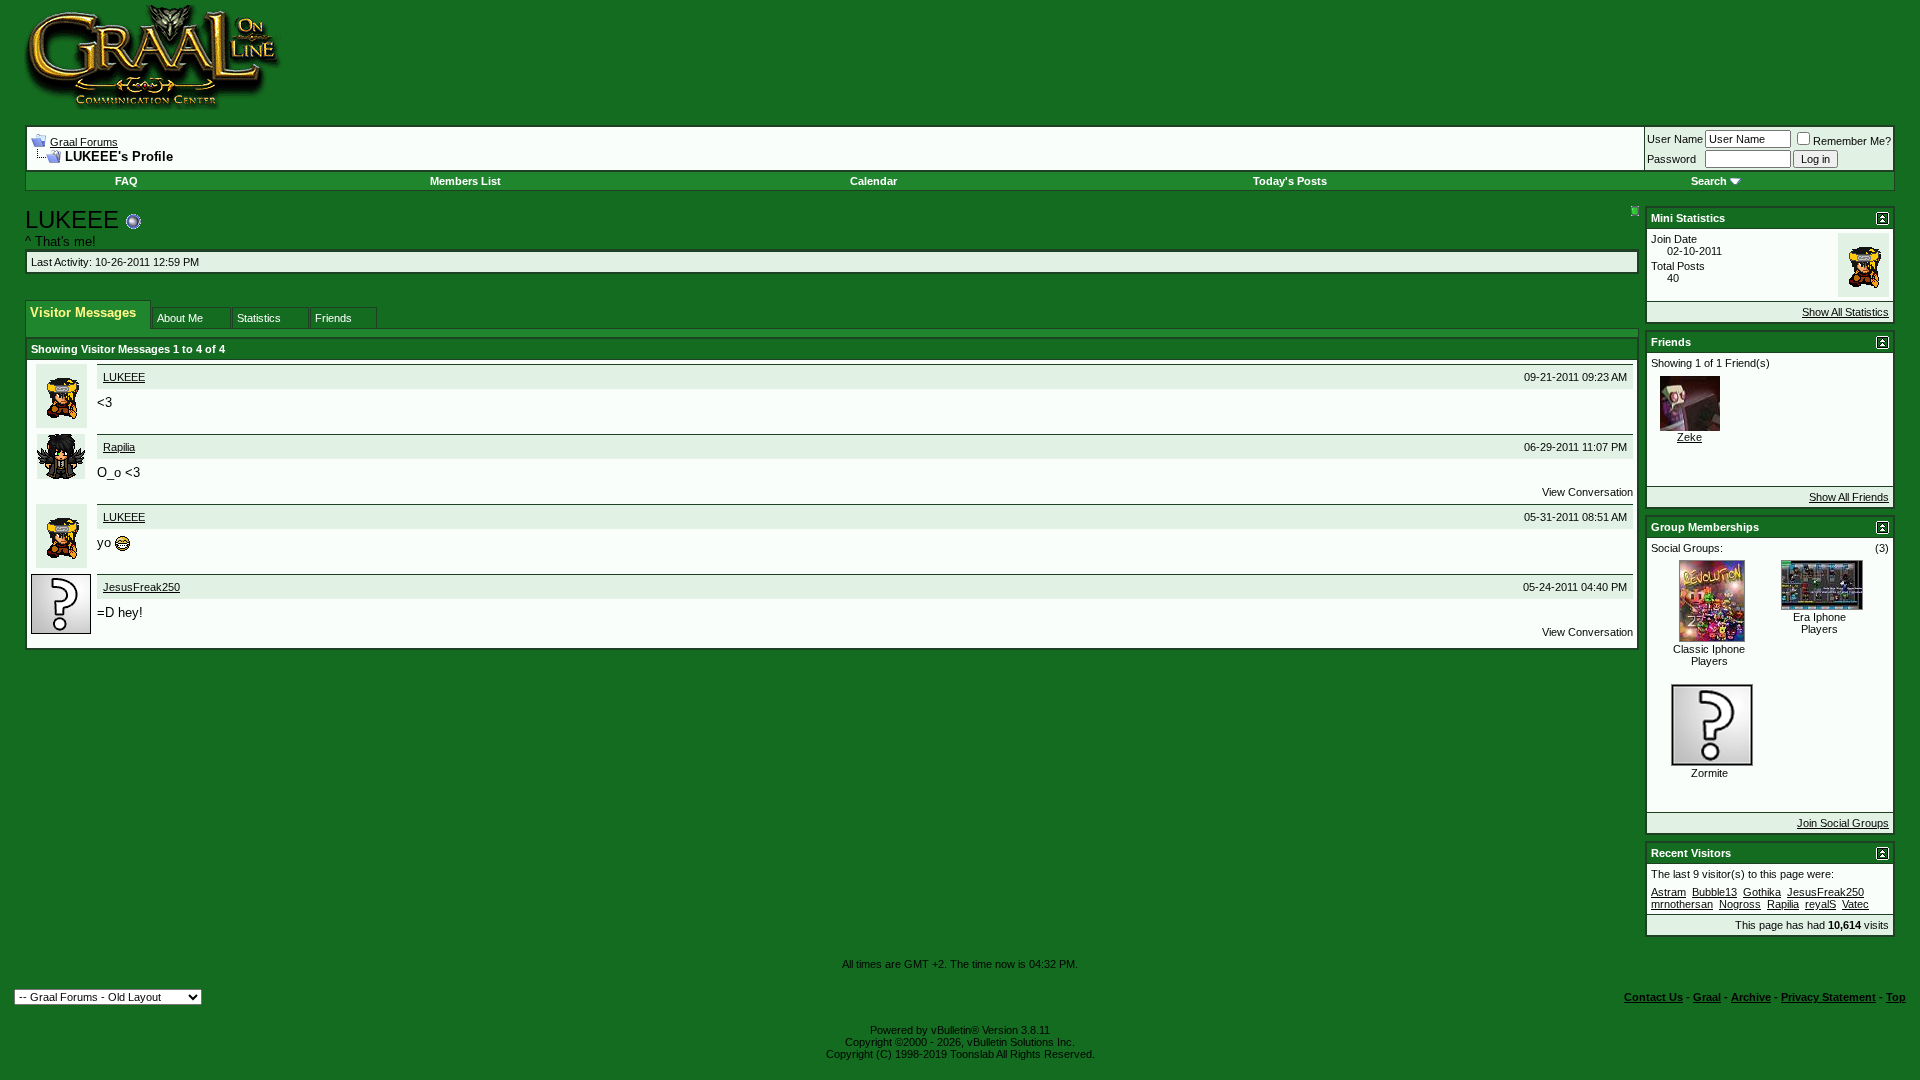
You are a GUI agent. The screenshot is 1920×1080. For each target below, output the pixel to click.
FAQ (126, 181)
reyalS (1820, 904)
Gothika (1762, 892)
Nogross (1740, 904)
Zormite (1709, 773)
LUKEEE (124, 377)
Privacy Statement (1828, 997)
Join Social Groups (1843, 823)
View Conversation (1587, 492)
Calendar (873, 181)
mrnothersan (1682, 904)
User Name (1675, 139)
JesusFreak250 (141, 587)
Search (1709, 181)
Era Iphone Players (1819, 623)
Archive (1751, 997)
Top (1896, 997)
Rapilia (119, 447)
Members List (465, 181)
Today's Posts (1290, 181)
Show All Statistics (1845, 312)
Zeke (1689, 437)
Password (1671, 159)
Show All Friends (1849, 497)
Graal (1707, 997)
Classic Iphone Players (1709, 655)
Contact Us (1653, 997)
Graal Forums (84, 142)
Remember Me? (1852, 141)
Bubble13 (1714, 892)
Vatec (1855, 904)
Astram (1668, 892)
